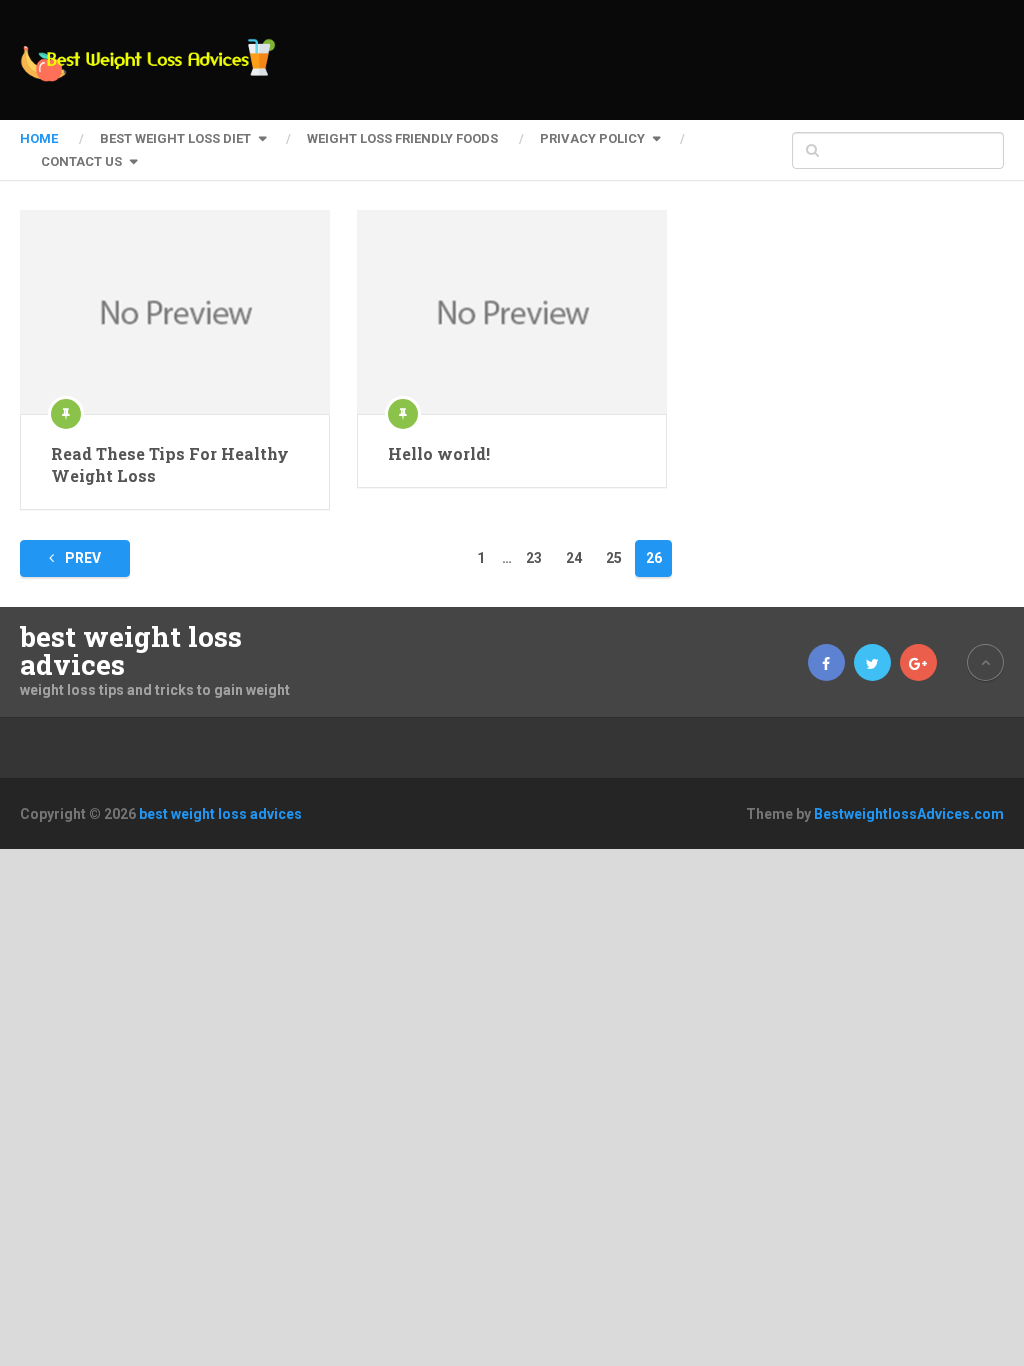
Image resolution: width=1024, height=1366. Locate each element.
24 (574, 558)
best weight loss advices (131, 651)
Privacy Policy (592, 138)
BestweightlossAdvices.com (909, 814)
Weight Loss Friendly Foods (402, 138)
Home (39, 138)
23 (534, 558)
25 (614, 558)
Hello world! (439, 453)
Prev (81, 558)
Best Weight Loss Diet (175, 138)
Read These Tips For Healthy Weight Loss (170, 464)
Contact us (81, 161)
